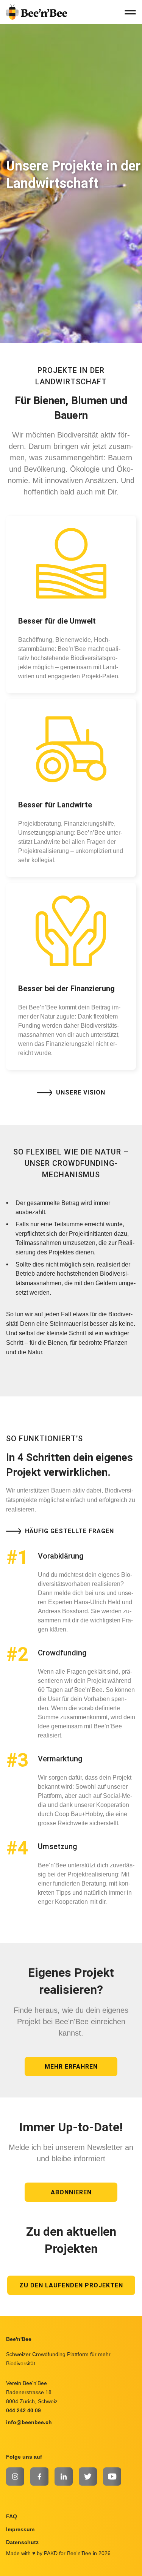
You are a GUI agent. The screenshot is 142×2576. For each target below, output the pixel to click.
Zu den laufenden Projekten (71, 2285)
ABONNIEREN (71, 2192)
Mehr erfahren (71, 2067)
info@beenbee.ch (29, 2422)
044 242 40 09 (23, 2410)
